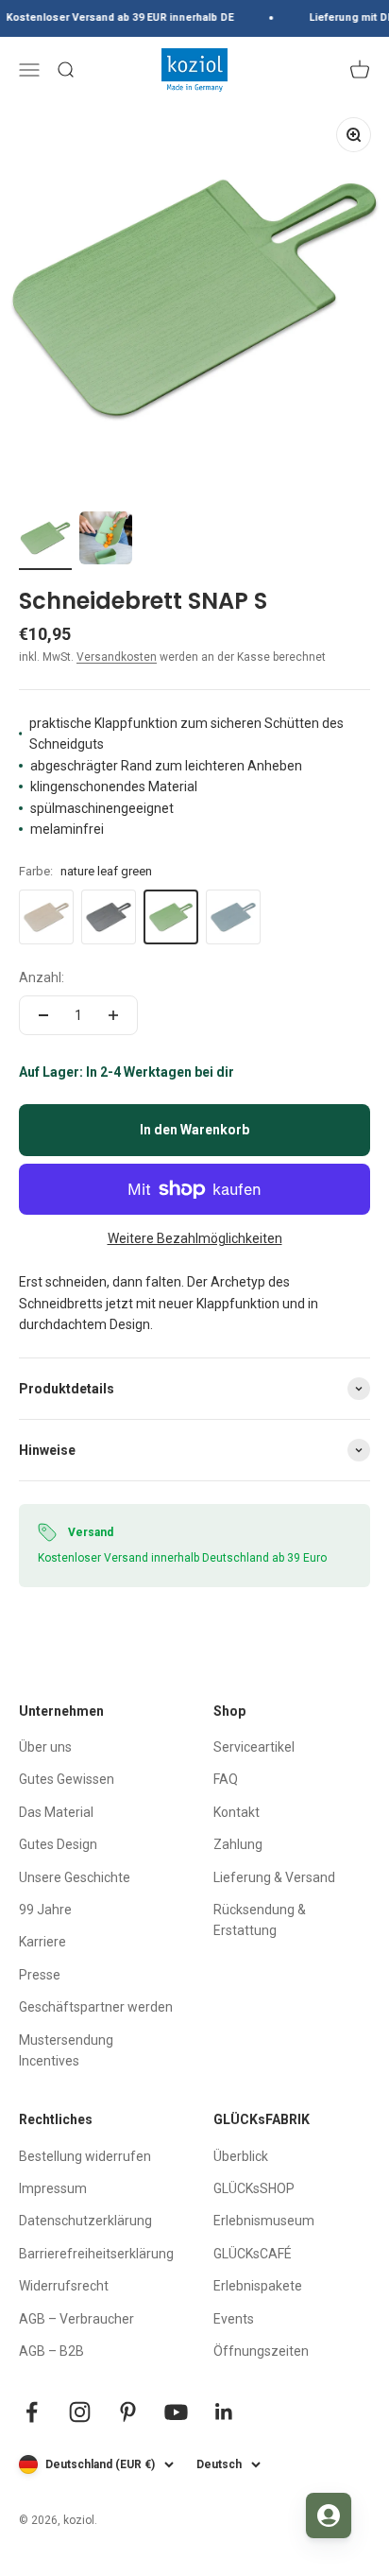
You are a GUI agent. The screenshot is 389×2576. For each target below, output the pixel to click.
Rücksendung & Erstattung (260, 1920)
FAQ (226, 1779)
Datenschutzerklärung (85, 2221)
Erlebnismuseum (264, 2221)
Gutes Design (58, 1844)
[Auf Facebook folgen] (32, 2412)
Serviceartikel (254, 1747)
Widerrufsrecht (64, 2286)
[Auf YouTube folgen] (176, 2412)
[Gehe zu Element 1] (45, 541)
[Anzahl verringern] (43, 1015)
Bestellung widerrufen (85, 2156)
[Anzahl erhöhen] (113, 1015)
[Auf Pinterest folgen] (128, 2412)
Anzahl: (42, 977)
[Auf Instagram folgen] (80, 2412)
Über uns (45, 1747)
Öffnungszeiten (261, 2351)
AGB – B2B (51, 2351)
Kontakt (237, 1812)
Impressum (53, 2188)
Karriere (42, 1942)
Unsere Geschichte (75, 1877)
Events (234, 2319)
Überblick (241, 2156)
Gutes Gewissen (67, 1779)
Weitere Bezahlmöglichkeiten (195, 1238)
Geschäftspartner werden (96, 2007)
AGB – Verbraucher (76, 2319)
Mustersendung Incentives (66, 2050)
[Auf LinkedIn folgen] (224, 2412)
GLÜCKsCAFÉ (253, 2254)
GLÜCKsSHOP (254, 2188)
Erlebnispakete (258, 2286)
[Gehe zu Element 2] (106, 541)
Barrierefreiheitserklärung (96, 2254)
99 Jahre (45, 1910)
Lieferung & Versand (274, 1877)
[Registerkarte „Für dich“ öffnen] (329, 2515)
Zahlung (238, 1844)
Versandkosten (117, 657)
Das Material (56, 1812)
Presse (40, 1975)
